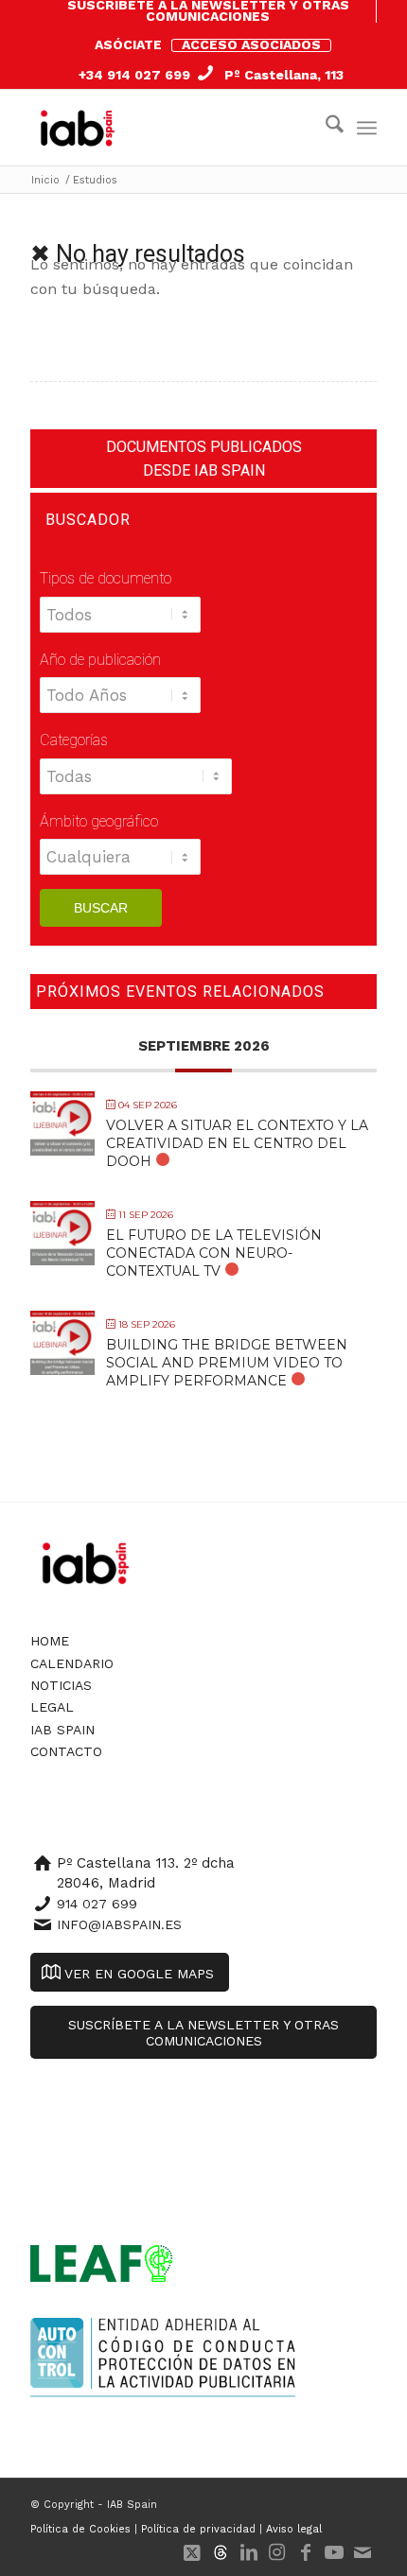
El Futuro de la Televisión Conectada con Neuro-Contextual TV (214, 1253)
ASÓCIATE (128, 44)
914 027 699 (97, 1904)
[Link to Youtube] (334, 2552)
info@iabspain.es (119, 1924)
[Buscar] (325, 128)
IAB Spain (62, 1730)
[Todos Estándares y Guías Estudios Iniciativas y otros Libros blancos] (122, 624)
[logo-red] (81, 128)
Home (50, 1641)
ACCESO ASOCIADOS (251, 44)
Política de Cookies (80, 2529)
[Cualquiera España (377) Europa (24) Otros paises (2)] (120, 866)
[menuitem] (208, 11)
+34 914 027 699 (134, 75)
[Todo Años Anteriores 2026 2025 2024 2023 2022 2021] (120, 705)
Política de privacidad (198, 2529)
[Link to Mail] (363, 2552)
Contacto (66, 1751)
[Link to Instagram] (277, 2552)
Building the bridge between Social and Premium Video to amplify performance (227, 1363)
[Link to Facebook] (306, 2552)
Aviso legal (294, 2529)
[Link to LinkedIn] (249, 2552)
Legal (52, 1707)
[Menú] (367, 128)
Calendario (72, 1663)
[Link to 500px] (221, 2552)
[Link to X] (192, 2552)
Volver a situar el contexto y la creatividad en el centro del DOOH (237, 1143)
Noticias (61, 1685)
